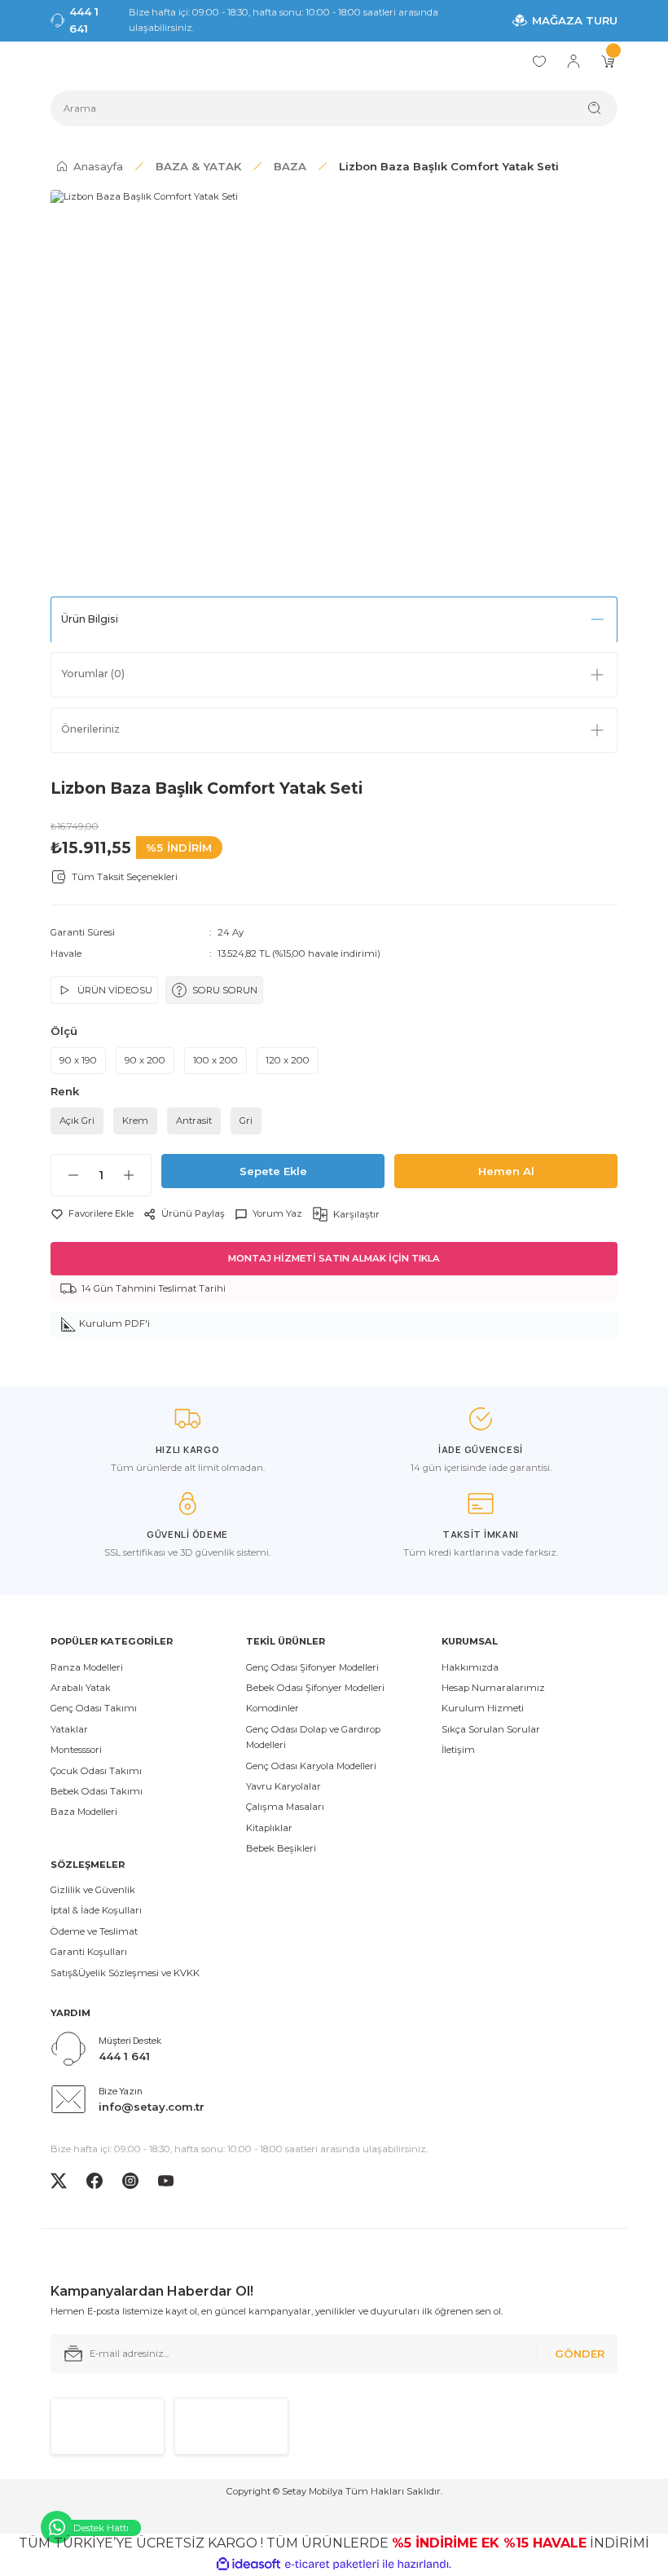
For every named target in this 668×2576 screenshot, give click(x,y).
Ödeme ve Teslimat (94, 1931)
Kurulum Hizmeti (483, 1708)
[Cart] (608, 61)
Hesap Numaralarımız (493, 1688)
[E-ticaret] (332, 2564)
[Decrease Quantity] (65, 1175)
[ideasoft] (248, 2565)
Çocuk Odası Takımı (96, 1771)
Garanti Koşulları (89, 1952)
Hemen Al (506, 1171)
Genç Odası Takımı (94, 1708)
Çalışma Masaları (285, 1807)
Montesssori (76, 1750)
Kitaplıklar (269, 1828)
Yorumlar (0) (93, 674)
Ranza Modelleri (87, 1667)
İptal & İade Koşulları (96, 1910)
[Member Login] (574, 61)
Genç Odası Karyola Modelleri (311, 1766)
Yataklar (69, 1729)
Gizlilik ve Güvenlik (93, 1890)
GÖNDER (580, 2354)
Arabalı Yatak (81, 1688)
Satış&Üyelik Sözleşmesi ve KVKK (125, 1973)
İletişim (458, 1750)
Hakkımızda (470, 1667)
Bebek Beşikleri (281, 1848)
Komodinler (272, 1708)
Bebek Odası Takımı (97, 1791)
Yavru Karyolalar (283, 1786)
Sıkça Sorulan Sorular (491, 1729)
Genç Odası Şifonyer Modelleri (312, 1667)
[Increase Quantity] (137, 1175)
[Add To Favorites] (92, 1214)
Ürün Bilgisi (90, 619)
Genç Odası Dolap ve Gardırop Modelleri (313, 1737)
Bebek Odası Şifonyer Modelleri (315, 1688)
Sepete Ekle (273, 1171)
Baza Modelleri (84, 1812)
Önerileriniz (90, 729)
